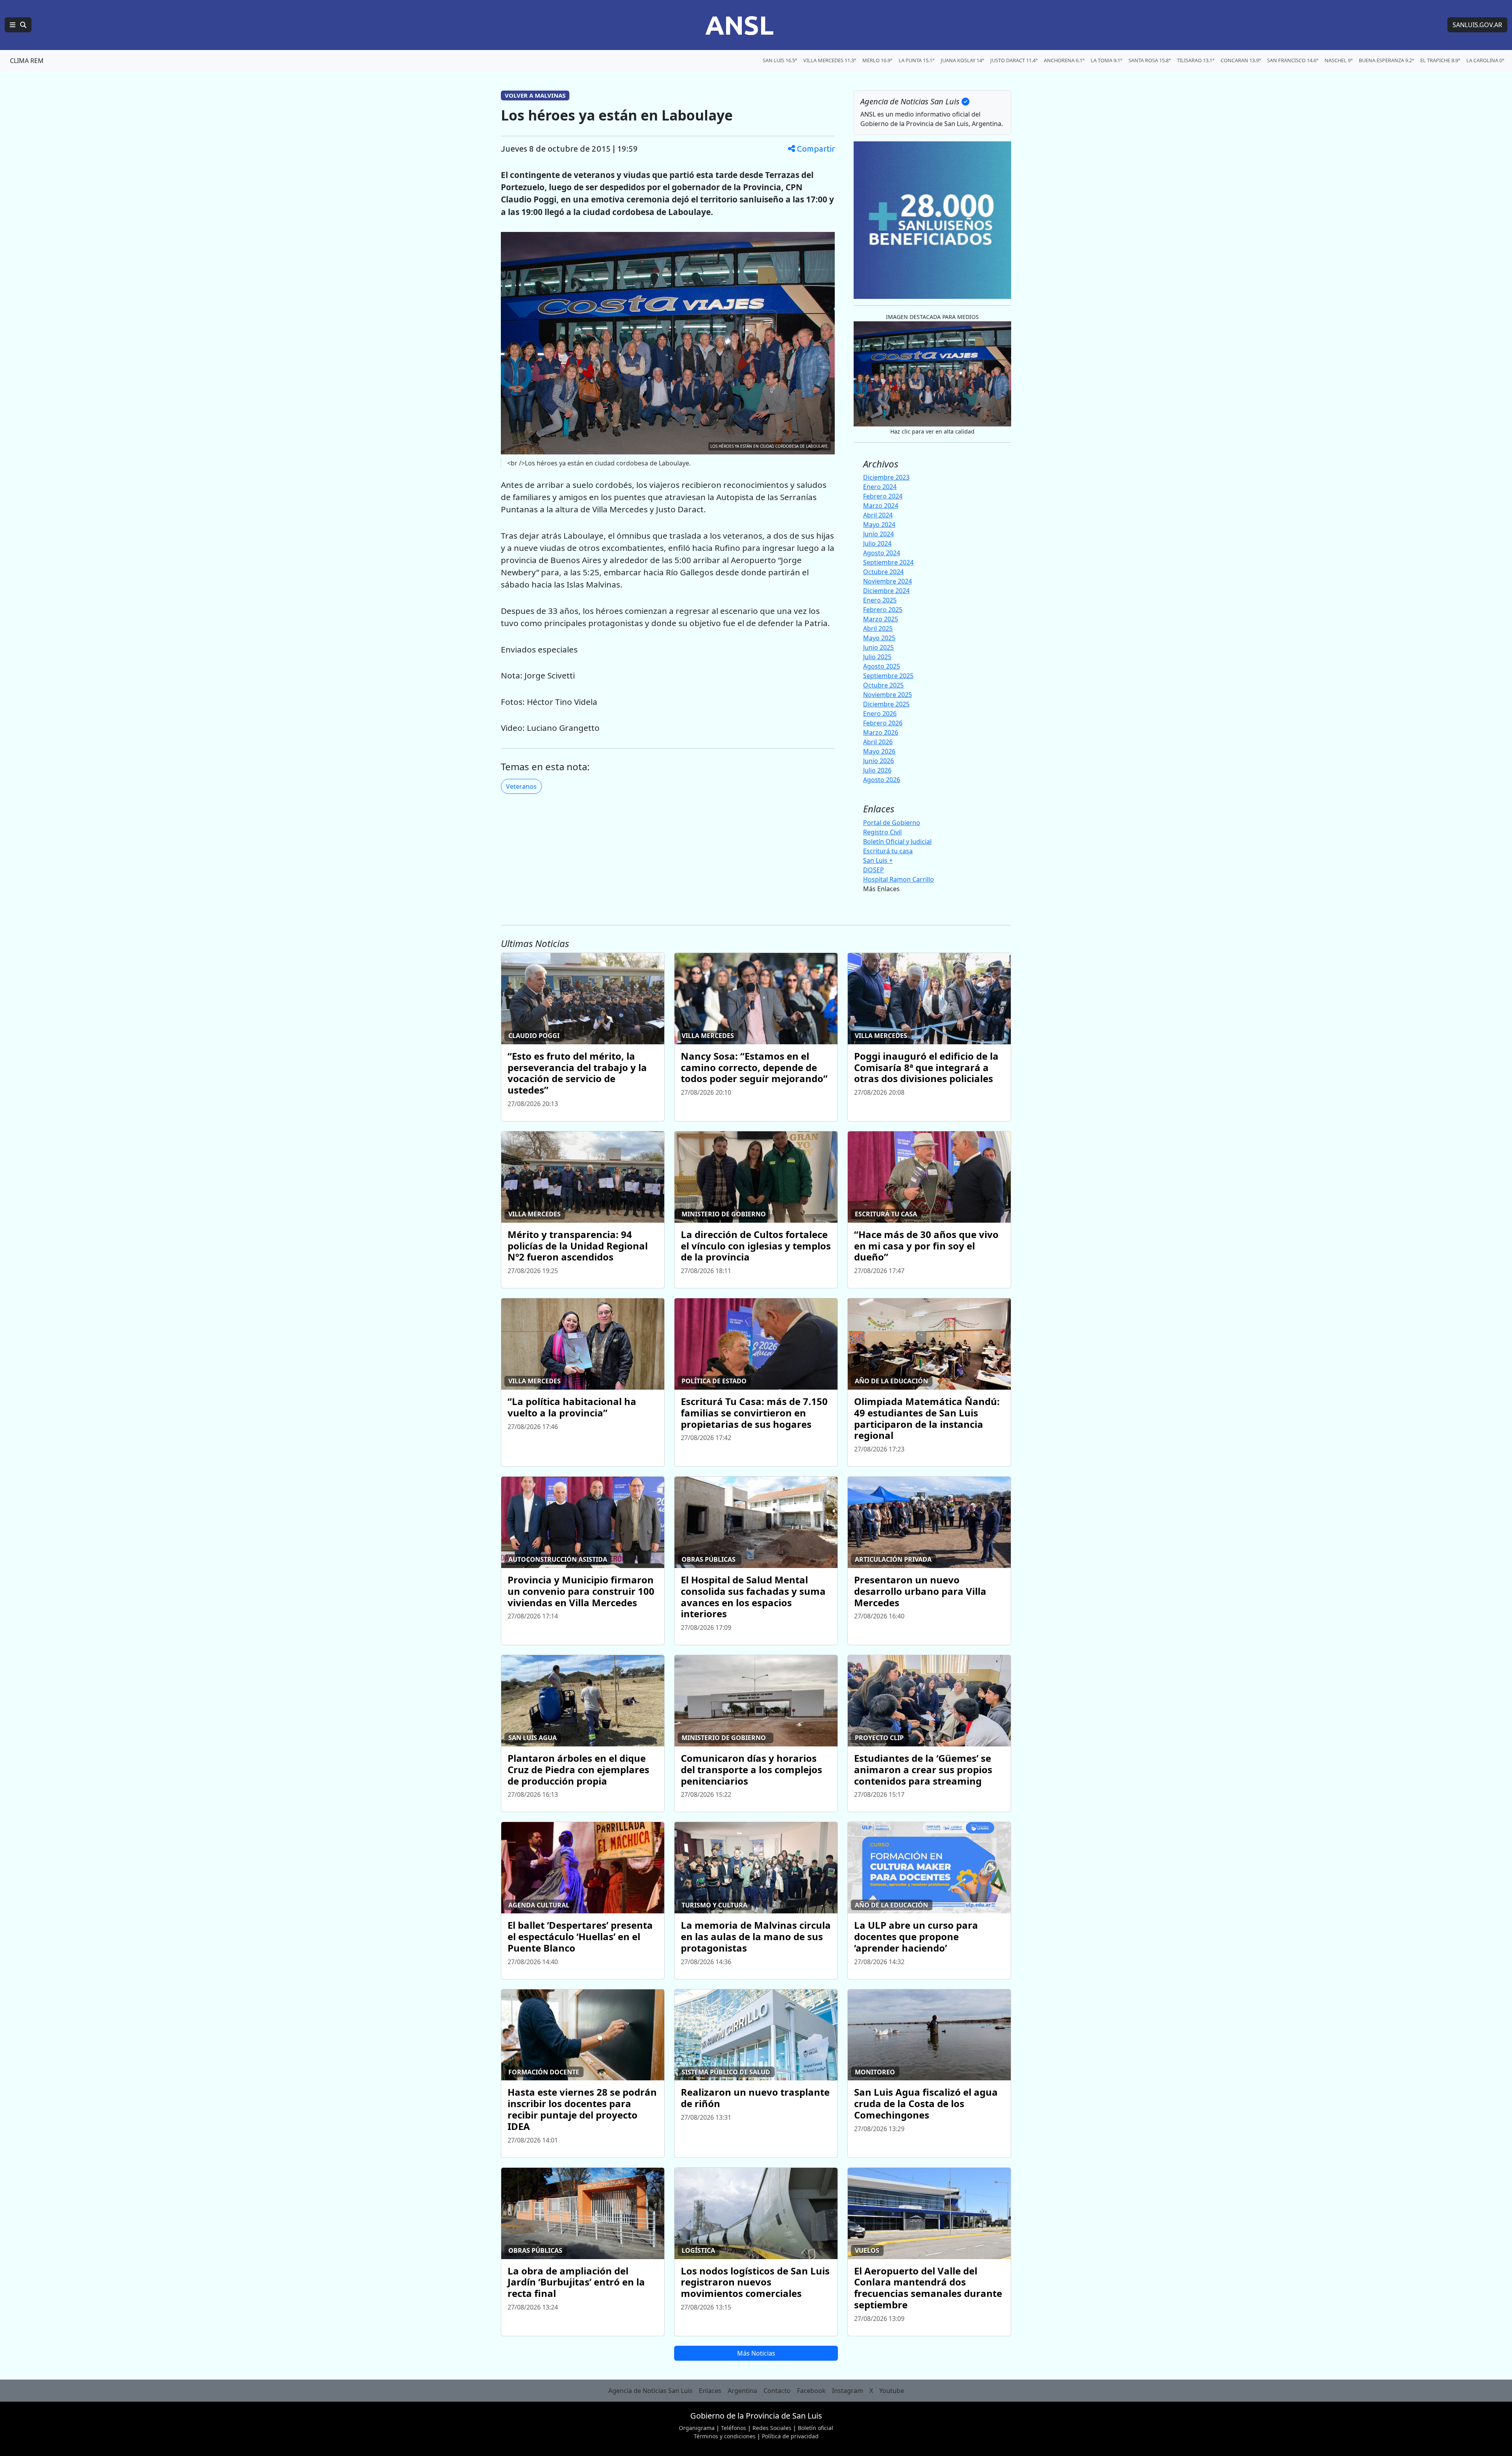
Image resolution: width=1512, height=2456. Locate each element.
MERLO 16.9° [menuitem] (877, 60)
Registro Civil (882, 832)
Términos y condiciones (725, 2436)
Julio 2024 (877, 543)
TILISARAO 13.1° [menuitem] (1196, 60)
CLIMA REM (27, 61)
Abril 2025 (878, 628)
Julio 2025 (877, 657)
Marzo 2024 (881, 506)
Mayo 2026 (879, 751)
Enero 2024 (880, 487)
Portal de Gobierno (892, 823)
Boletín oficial (815, 2428)
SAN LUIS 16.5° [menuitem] (780, 60)
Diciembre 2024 (886, 591)
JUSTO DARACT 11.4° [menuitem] (1014, 60)
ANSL (739, 25)
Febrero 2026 (883, 723)
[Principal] (18, 25)
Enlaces (710, 2391)
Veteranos (521, 786)
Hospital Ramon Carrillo (899, 879)
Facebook (811, 2391)
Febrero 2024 (883, 496)
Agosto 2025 (882, 666)
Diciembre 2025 (886, 704)
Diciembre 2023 (886, 477)
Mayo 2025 (879, 638)
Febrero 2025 (883, 610)
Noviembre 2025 (888, 695)
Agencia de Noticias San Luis (650, 2391)
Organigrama (697, 2428)
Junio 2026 (878, 761)
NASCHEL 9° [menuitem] (1339, 60)
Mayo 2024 (879, 525)
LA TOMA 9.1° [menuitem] (1106, 60)
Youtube (892, 2391)
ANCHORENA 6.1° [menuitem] (1064, 60)
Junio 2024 (878, 534)
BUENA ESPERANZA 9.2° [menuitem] (1386, 60)
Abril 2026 (878, 742)
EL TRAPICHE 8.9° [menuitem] (1440, 60)
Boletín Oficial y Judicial (897, 842)
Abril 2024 (878, 515)
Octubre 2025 (883, 685)
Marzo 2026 (881, 732)
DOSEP (874, 870)
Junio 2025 (878, 647)
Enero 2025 (880, 600)
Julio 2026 (877, 770)
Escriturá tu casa (888, 851)
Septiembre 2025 (888, 676)
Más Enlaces (881, 889)
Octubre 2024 (883, 572)
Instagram (848, 2391)
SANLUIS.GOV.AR (1477, 25)
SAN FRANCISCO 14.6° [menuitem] (1293, 60)
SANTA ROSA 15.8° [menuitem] (1150, 60)
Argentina (742, 2391)
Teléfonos (734, 2428)
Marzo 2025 (881, 619)
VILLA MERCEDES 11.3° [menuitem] (830, 60)
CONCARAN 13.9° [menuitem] (1241, 60)
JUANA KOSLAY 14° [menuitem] (962, 60)
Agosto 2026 (882, 780)
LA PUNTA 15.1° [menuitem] (916, 60)
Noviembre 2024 (888, 581)
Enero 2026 (880, 714)
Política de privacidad (790, 2436)
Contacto (777, 2391)
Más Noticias (756, 2353)
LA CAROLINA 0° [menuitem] (1485, 60)
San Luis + (878, 860)
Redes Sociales (772, 2428)
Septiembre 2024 (888, 562)
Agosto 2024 (882, 553)
